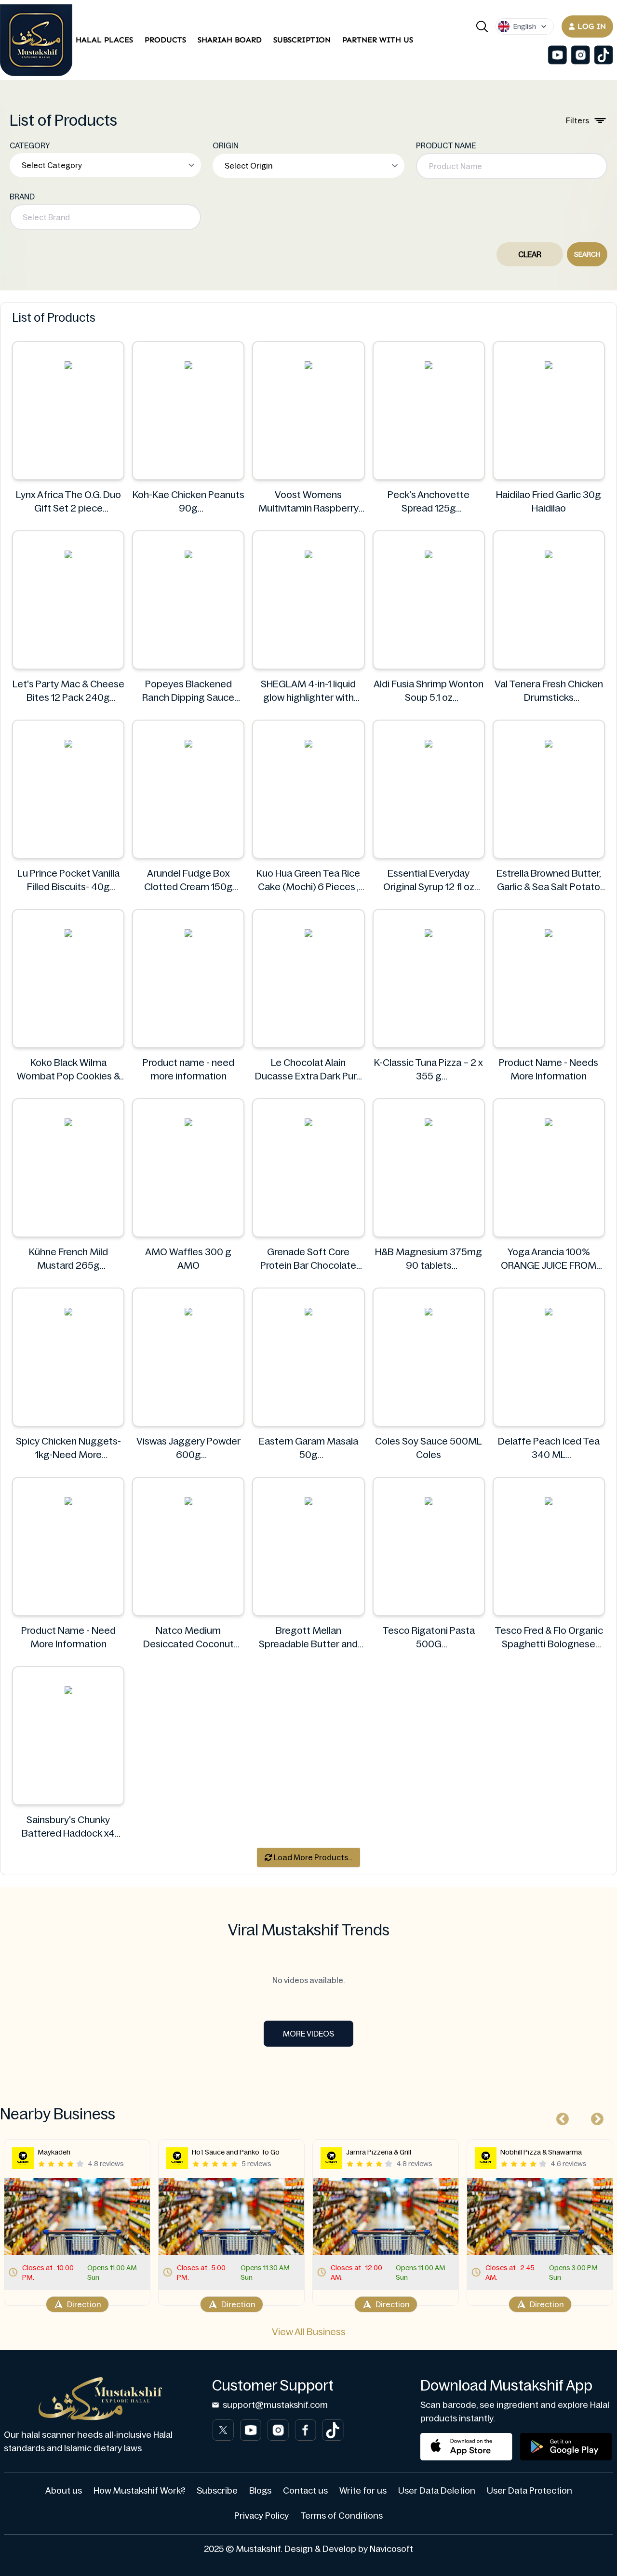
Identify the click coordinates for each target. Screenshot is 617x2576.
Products (165, 40)
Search (587, 254)
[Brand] (36, 40)
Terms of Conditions (342, 2516)
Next (595, 2117)
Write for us (363, 2491)
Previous (560, 2117)
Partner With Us (378, 40)
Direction (84, 2304)
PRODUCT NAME (446, 145)
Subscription (302, 40)
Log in (592, 26)
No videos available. (308, 1980)
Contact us (305, 2491)
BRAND (22, 197)
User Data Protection (530, 2491)
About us (64, 2491)
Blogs (260, 2491)
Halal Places (104, 40)
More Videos (308, 2034)
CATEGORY (30, 145)
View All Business (309, 2332)
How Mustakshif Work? (139, 2491)
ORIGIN (226, 145)
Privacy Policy (262, 2516)
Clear (530, 254)
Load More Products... (312, 1857)
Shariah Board (230, 40)
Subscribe (217, 2491)
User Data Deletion (437, 2491)
